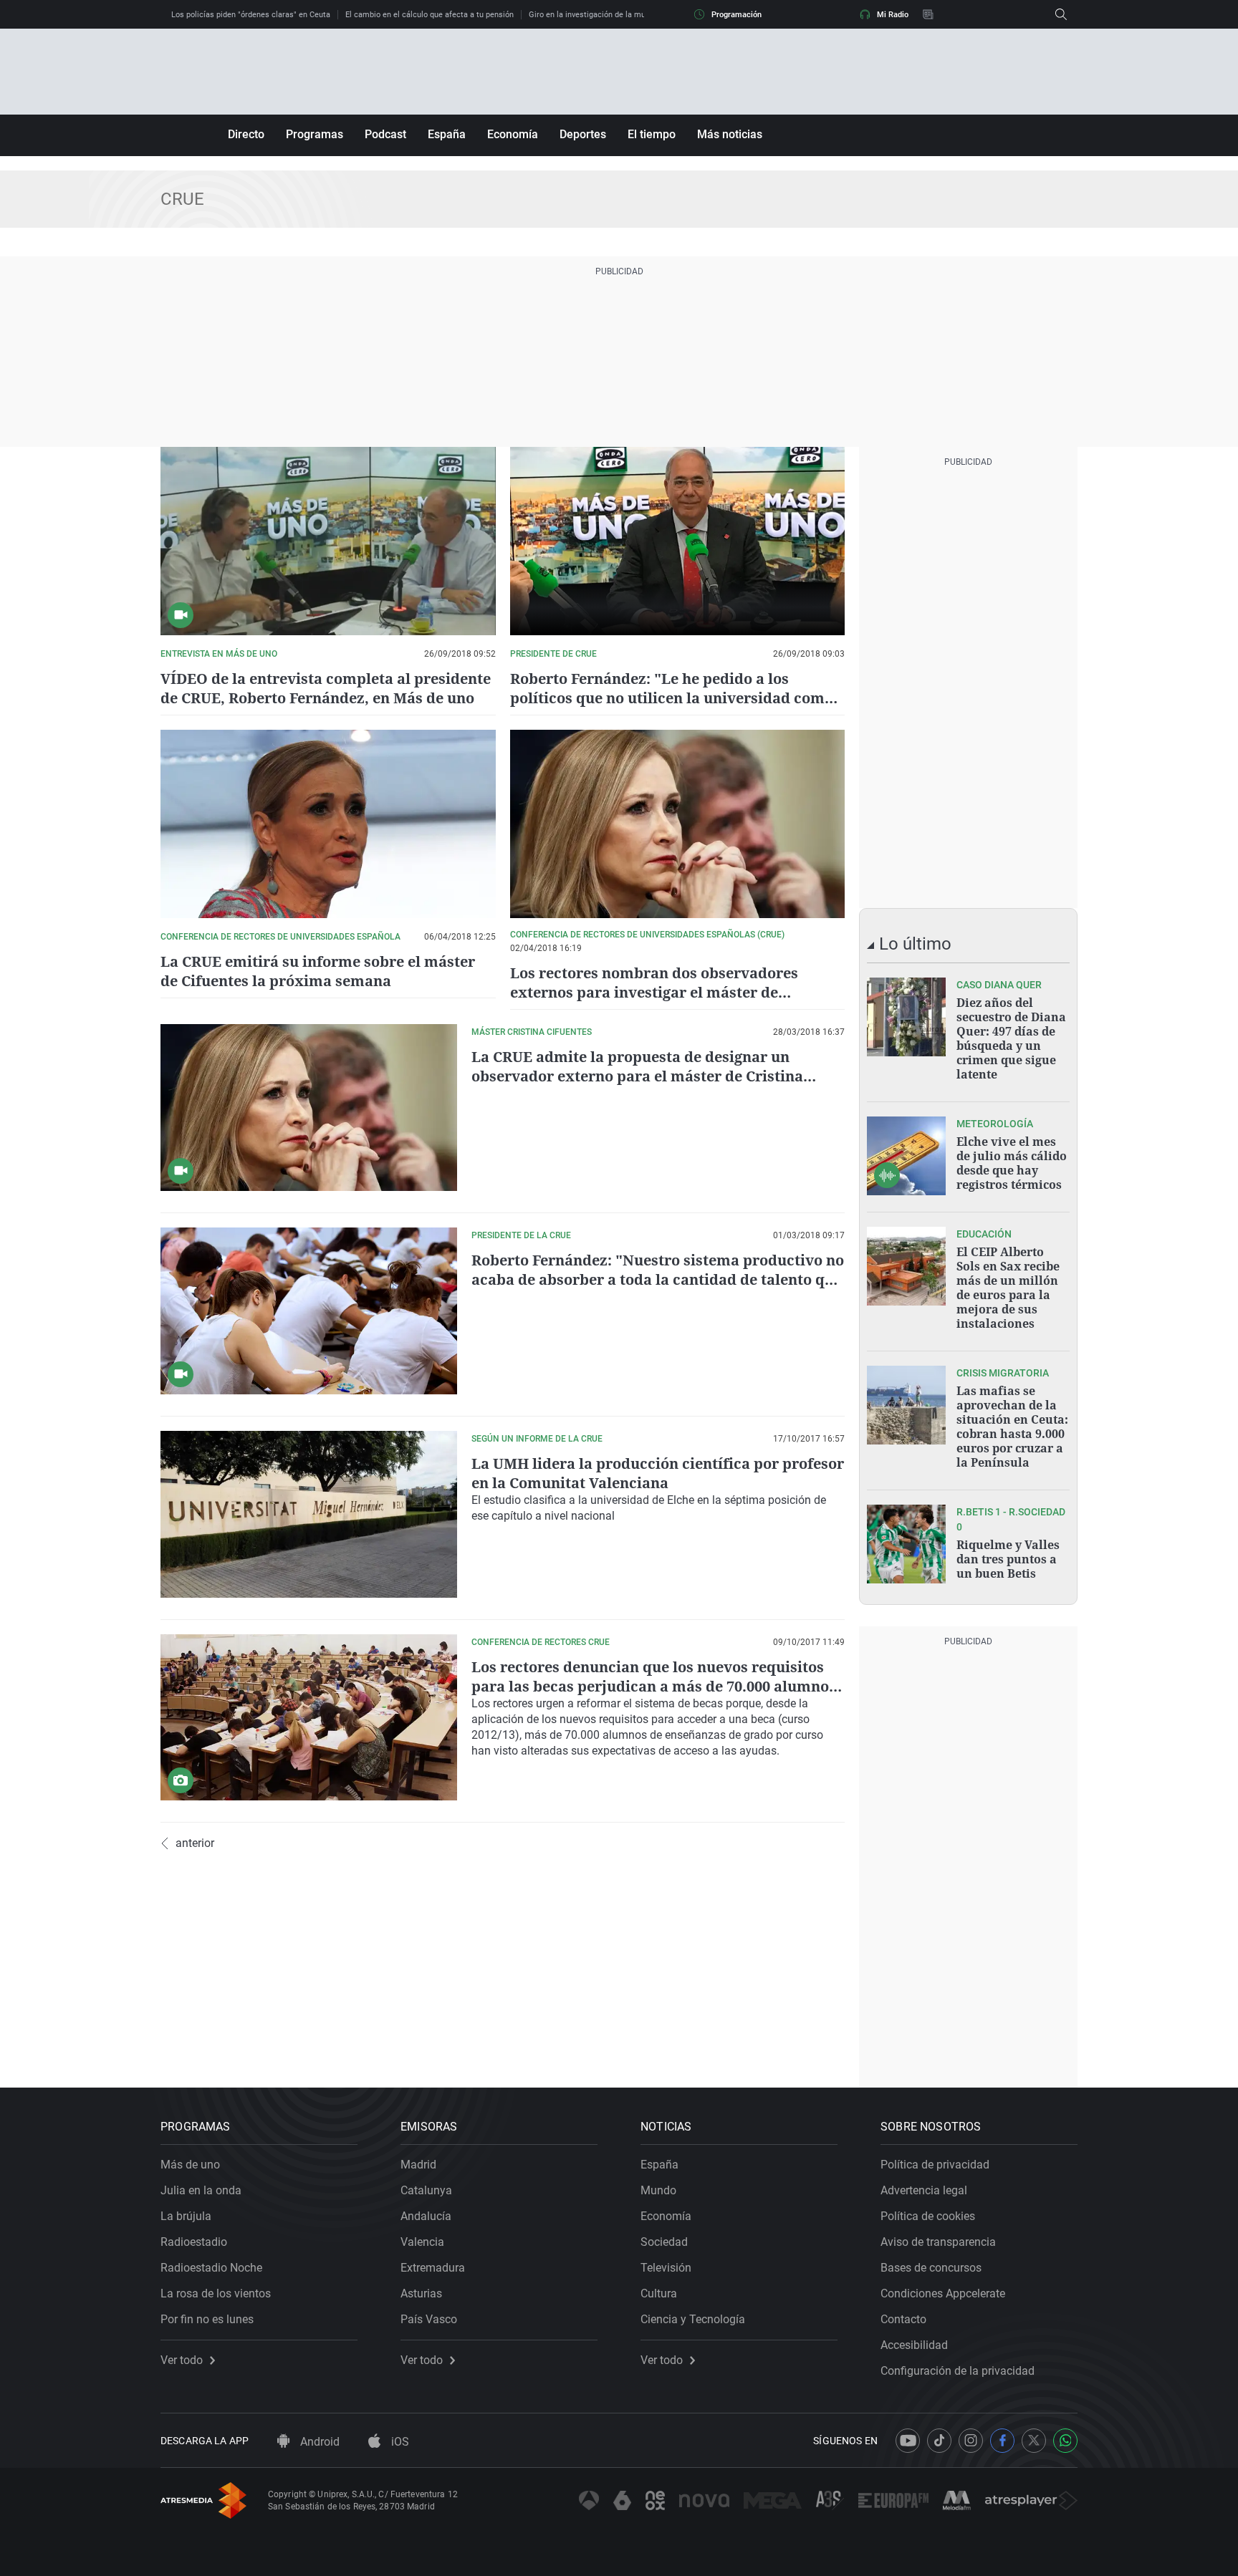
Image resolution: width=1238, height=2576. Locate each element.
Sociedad (664, 2242)
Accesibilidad (914, 2345)
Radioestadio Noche (211, 2268)
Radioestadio (194, 2242)
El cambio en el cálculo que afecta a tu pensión (430, 15)
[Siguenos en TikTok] (939, 2441)
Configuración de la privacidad (958, 2371)
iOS (399, 2442)
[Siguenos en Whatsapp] (1065, 2441)
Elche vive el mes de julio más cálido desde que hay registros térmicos (1012, 1163)
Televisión (666, 2268)
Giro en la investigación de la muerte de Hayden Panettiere (634, 15)
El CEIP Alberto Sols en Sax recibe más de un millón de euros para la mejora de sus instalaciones (1008, 1288)
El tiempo (652, 134)
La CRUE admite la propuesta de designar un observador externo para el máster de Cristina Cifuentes (637, 1076)
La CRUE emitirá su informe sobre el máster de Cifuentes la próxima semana (318, 971)
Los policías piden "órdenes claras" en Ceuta (251, 15)
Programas (315, 134)
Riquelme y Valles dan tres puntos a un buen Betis (1008, 1559)
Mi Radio (893, 15)
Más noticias (730, 134)
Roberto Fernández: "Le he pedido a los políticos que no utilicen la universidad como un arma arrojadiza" (672, 698)
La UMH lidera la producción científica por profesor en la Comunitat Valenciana (658, 1473)
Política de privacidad (935, 2165)
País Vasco (429, 2319)
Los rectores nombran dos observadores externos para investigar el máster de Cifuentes (654, 992)
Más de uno (190, 2165)
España (447, 134)
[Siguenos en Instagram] (971, 2441)
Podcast (385, 134)
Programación (736, 15)
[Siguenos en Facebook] (1002, 2441)
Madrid (418, 2165)
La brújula (186, 2216)
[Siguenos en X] (1034, 2441)
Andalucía (426, 2216)
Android (318, 2442)
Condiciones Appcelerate (943, 2293)
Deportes (583, 134)
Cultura (659, 2293)
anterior (195, 1843)
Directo (246, 134)
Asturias (421, 2293)
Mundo (658, 2190)
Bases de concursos (931, 2268)
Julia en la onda (201, 2190)
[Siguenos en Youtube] (908, 2441)
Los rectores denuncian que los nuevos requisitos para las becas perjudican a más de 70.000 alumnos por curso (654, 1686)
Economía (513, 134)
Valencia (422, 2242)
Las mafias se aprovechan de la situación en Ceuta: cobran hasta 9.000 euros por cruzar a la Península (1012, 1427)
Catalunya (426, 2190)
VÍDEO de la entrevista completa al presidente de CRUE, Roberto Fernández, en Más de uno (326, 688)
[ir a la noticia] (906, 1017)
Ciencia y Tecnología (693, 2319)
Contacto (903, 2319)
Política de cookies (928, 2216)
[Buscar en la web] (1061, 14)
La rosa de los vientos (216, 2293)
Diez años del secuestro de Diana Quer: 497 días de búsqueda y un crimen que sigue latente (1011, 1038)
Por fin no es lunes (207, 2319)
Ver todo (182, 2360)
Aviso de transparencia (938, 2242)
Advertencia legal (924, 2190)
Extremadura (433, 2268)
